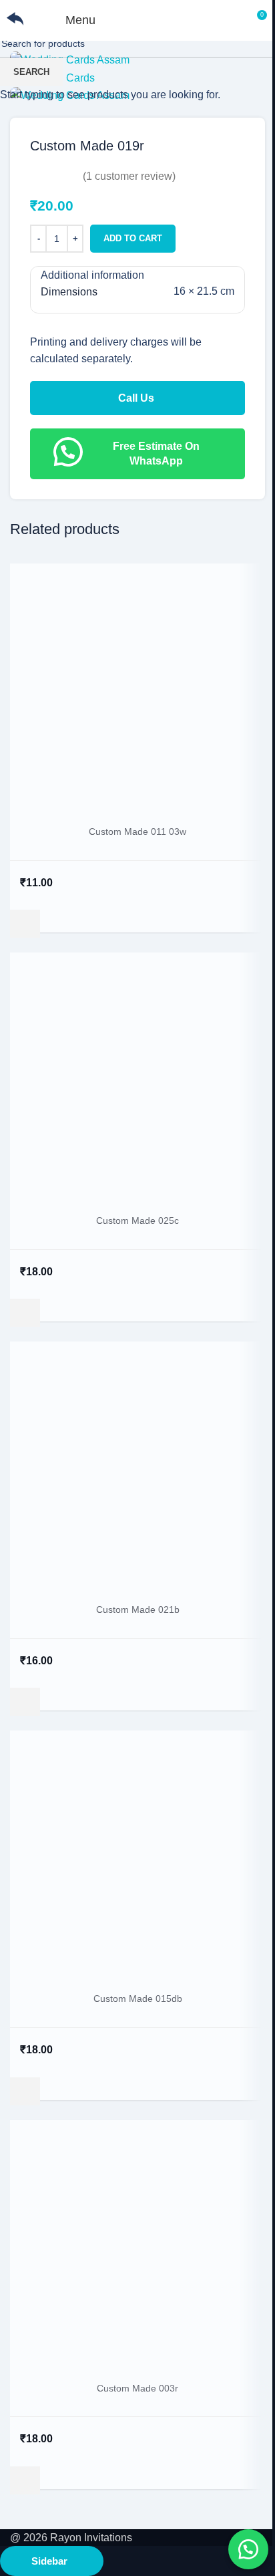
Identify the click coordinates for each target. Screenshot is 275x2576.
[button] (248, 2549)
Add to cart (133, 238)
